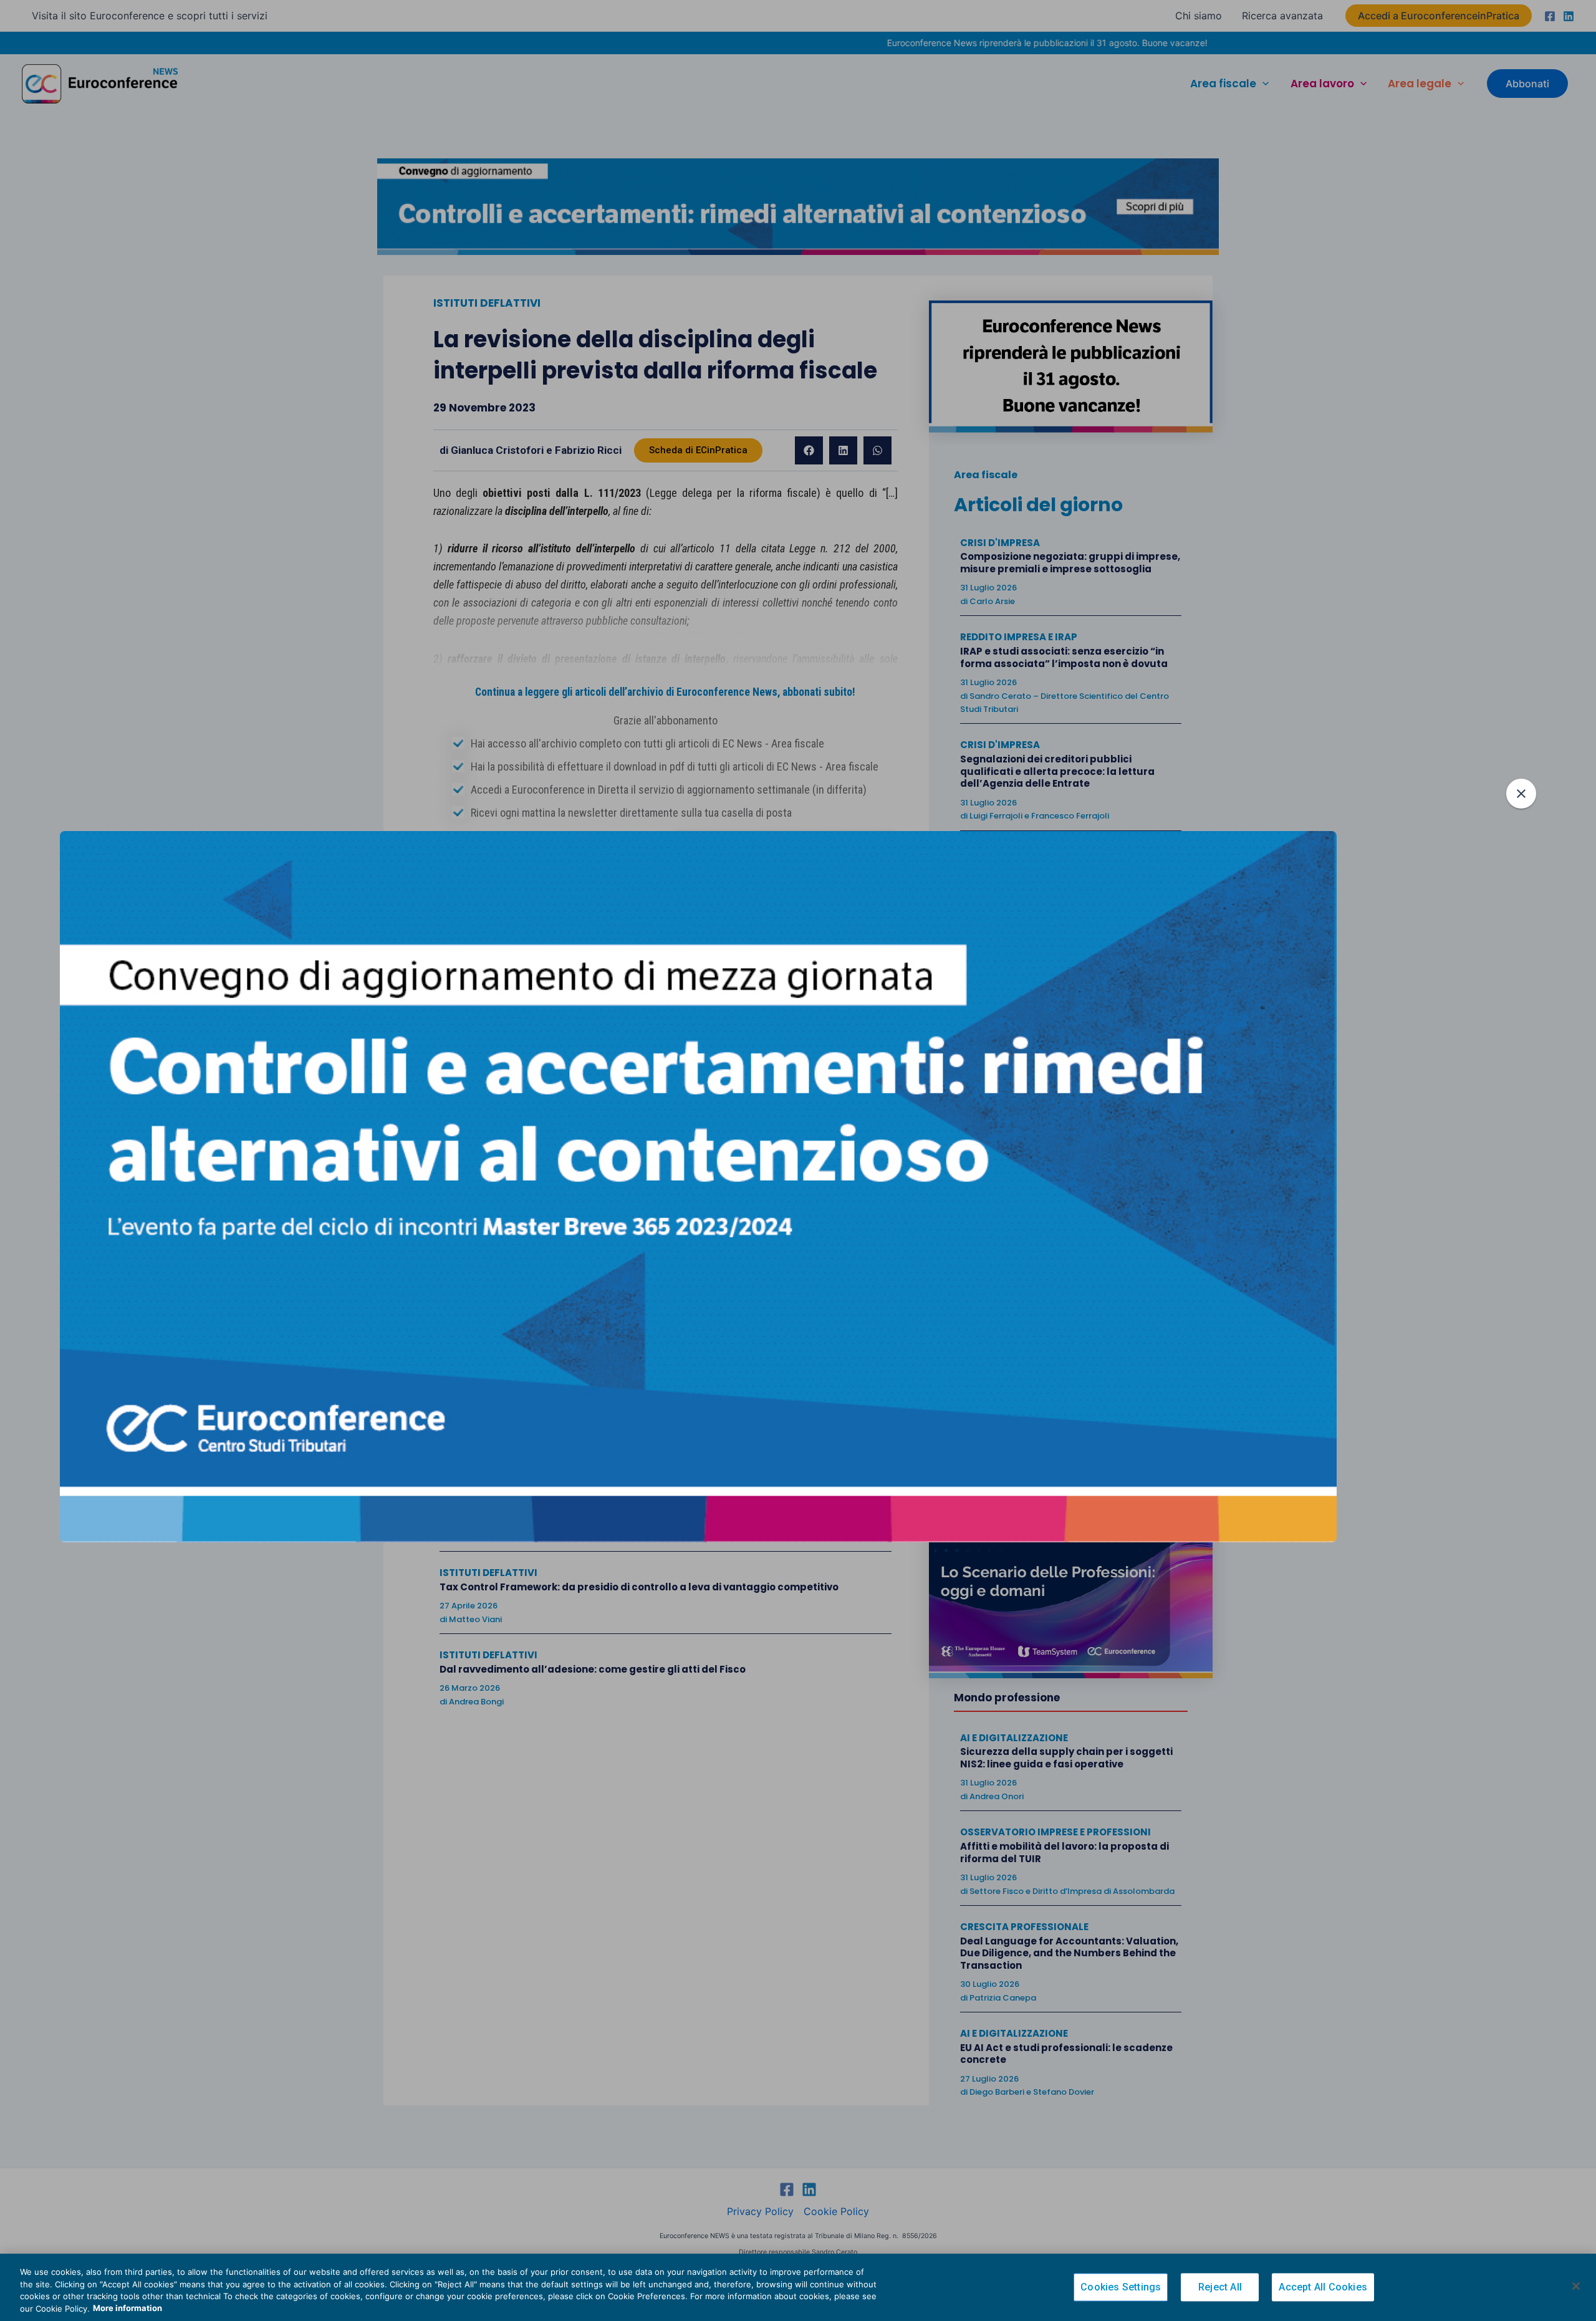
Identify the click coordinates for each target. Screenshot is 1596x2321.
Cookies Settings (1121, 2287)
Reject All (1220, 2287)
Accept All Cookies (1323, 2287)
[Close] (1576, 2286)
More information (127, 2308)
